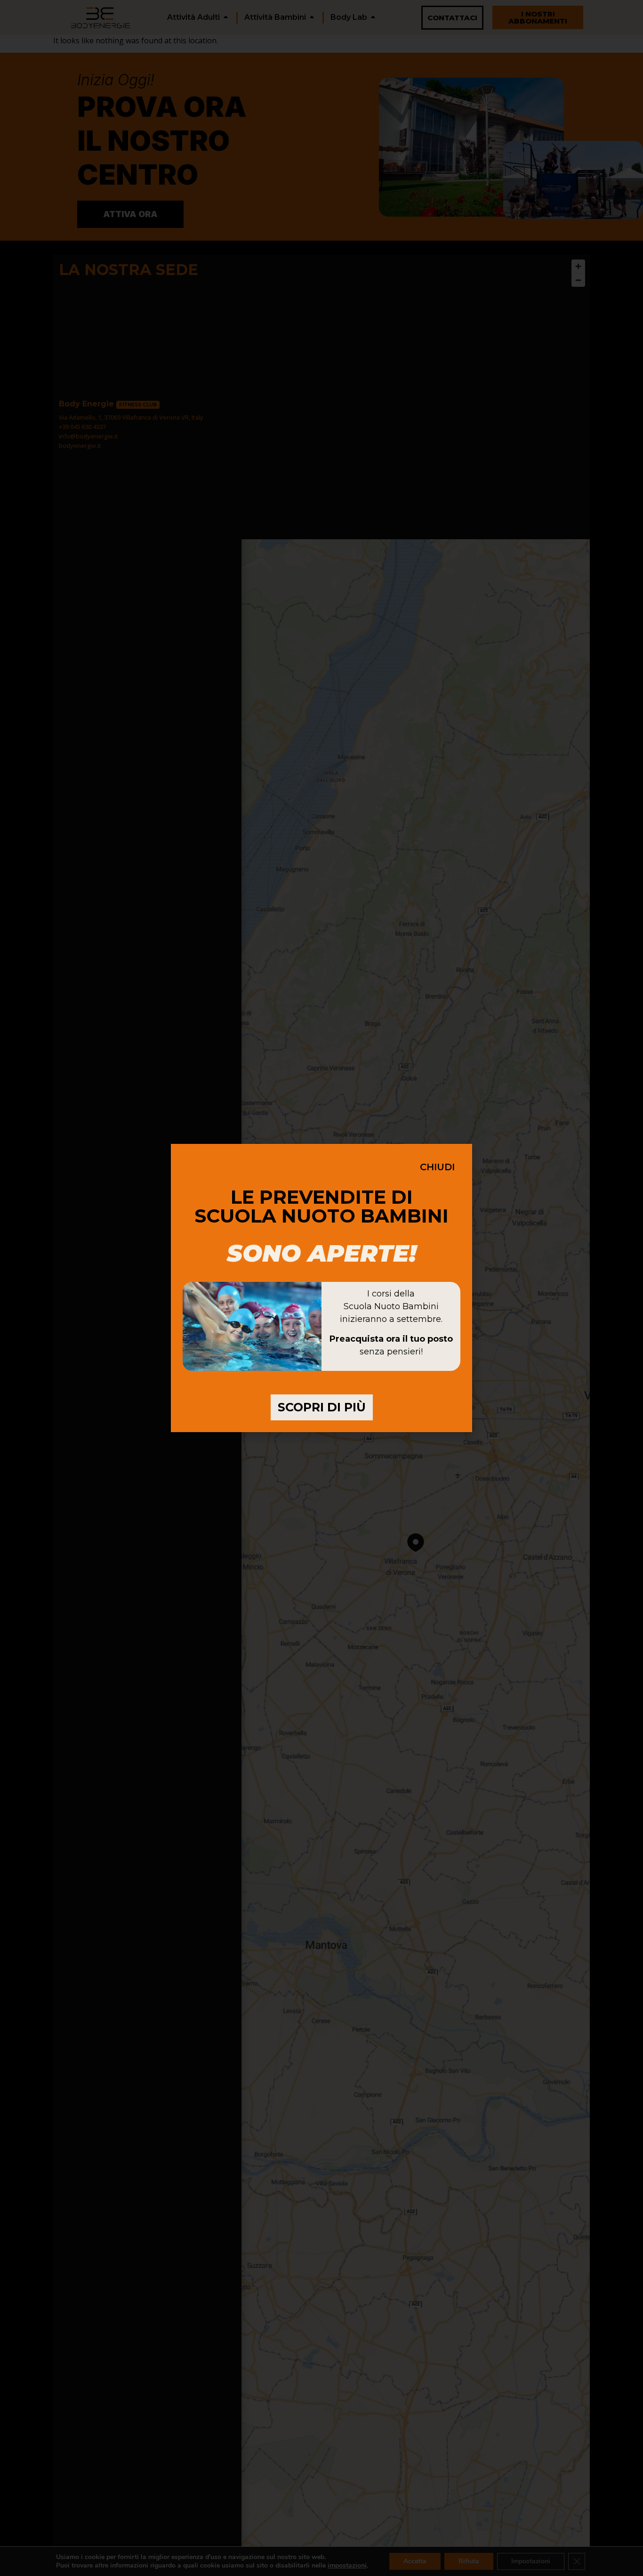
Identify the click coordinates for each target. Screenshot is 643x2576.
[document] (321, 1288)
